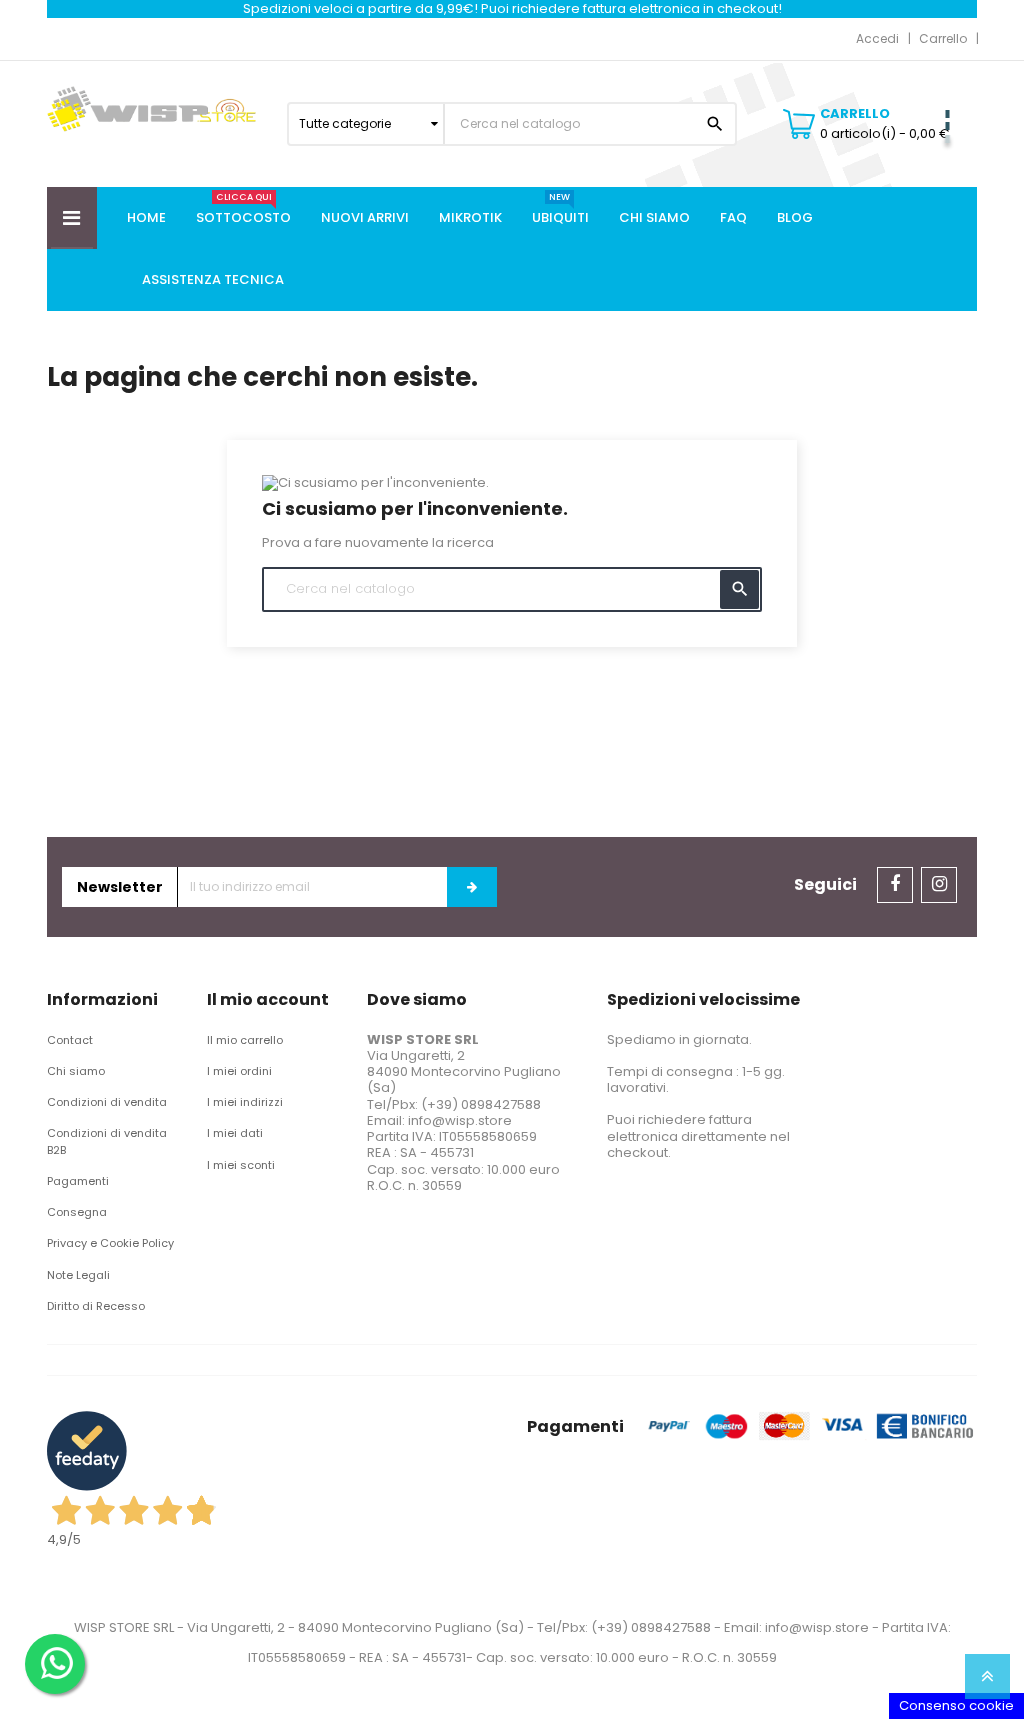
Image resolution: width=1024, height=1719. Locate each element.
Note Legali (78, 1275)
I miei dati (235, 1133)
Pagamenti (78, 1181)
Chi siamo (76, 1071)
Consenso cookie (956, 1705)
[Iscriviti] (472, 887)
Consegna (77, 1212)
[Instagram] (939, 885)
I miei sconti (241, 1165)
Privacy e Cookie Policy (110, 1243)
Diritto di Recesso (96, 1306)
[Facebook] (895, 885)
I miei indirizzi (245, 1102)
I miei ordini (239, 1071)
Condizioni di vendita (107, 1102)
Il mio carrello (245, 1040)
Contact (70, 1040)
